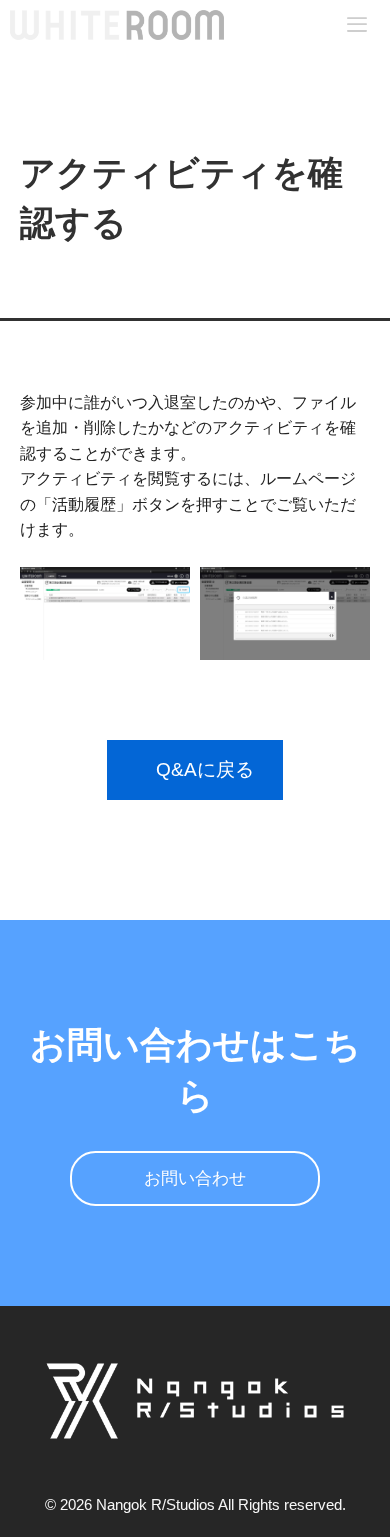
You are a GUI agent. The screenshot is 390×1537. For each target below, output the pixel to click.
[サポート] (117, 25)
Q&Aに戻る (205, 769)
